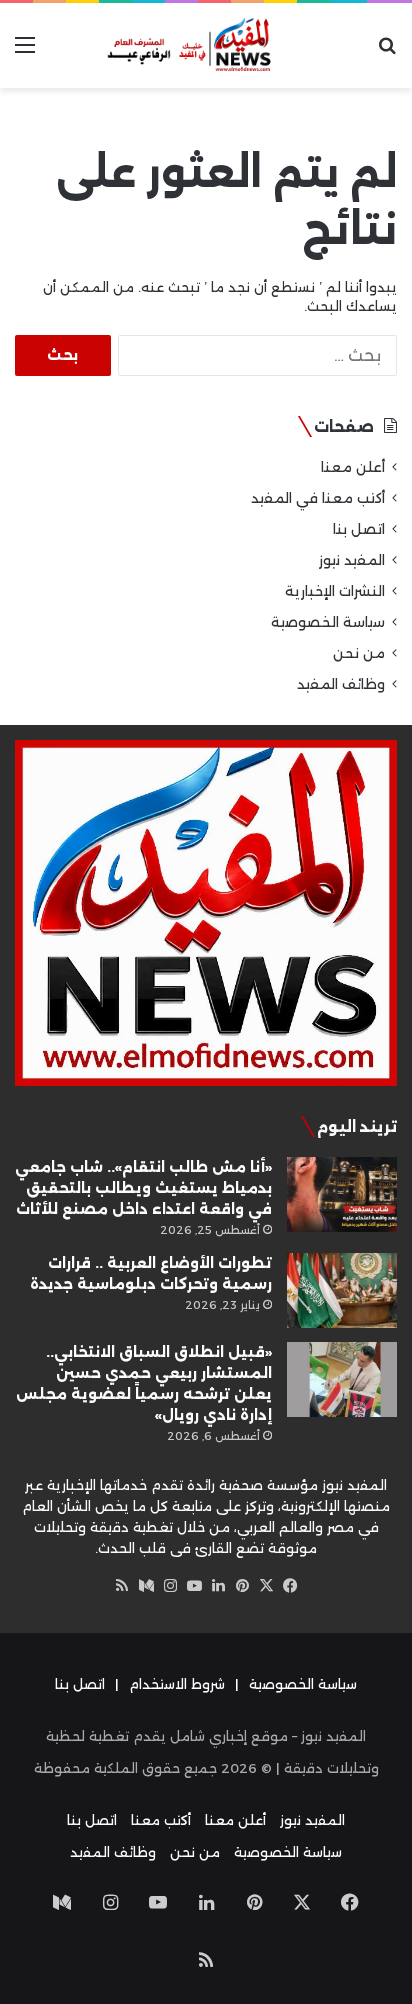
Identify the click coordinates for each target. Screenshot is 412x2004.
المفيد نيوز (352, 560)
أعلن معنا (353, 467)
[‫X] (266, 1586)
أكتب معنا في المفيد (318, 498)
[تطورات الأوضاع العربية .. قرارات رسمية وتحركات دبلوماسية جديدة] (342, 1290)
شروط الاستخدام (177, 1684)
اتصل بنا (359, 529)
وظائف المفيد (341, 684)
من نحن (359, 653)
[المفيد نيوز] (206, 45)
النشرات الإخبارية (335, 591)
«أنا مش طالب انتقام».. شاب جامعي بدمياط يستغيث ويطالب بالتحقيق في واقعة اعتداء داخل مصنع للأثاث (143, 1188)
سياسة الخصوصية (328, 622)
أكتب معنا (161, 1820)
